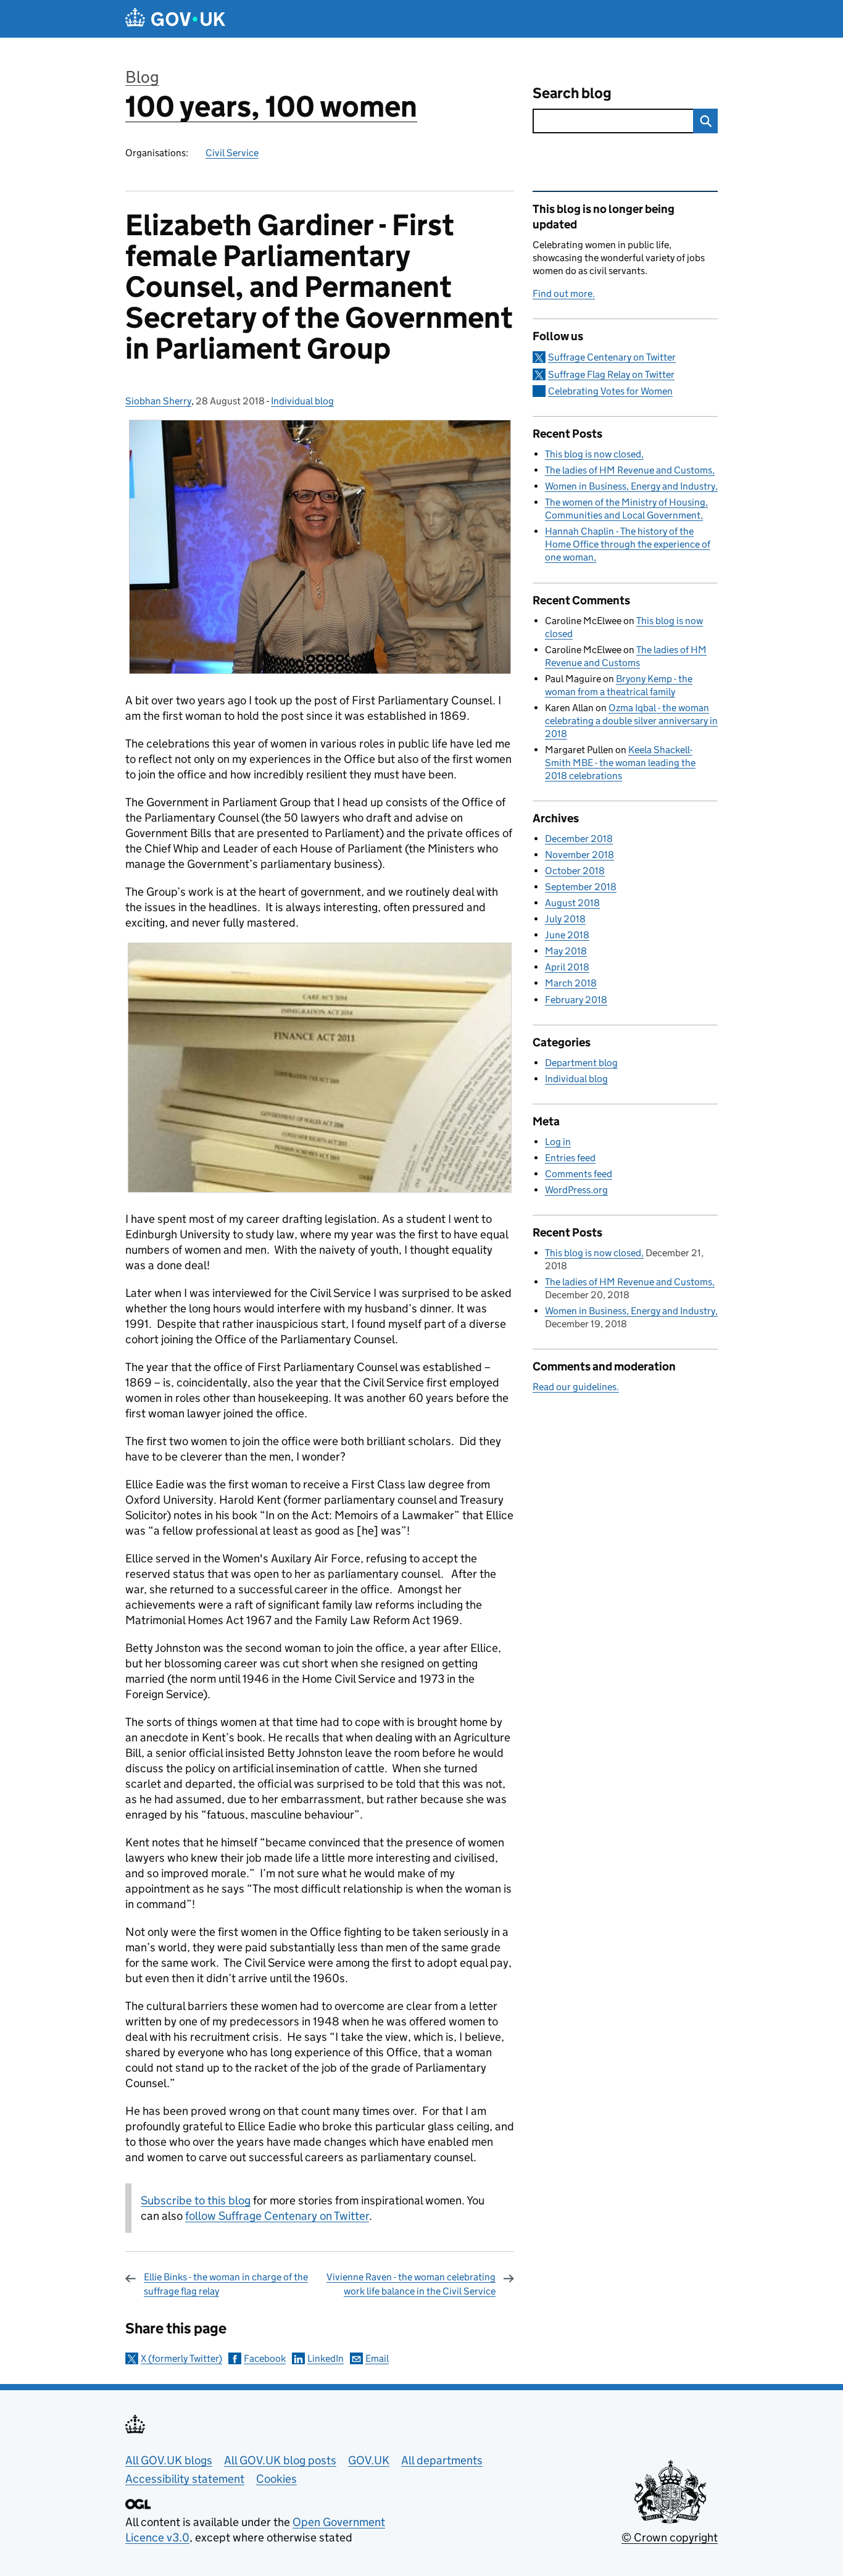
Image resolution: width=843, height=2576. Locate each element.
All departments (442, 2460)
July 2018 (565, 919)
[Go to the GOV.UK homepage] (175, 19)
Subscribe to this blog (196, 2200)
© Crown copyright (670, 2537)
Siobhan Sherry (158, 401)
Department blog (581, 1063)
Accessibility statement (185, 2479)
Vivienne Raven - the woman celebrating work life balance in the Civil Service (411, 2284)
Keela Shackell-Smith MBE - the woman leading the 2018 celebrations (620, 763)
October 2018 (575, 871)
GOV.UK (369, 2460)
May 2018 (566, 951)
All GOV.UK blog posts (280, 2460)
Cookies (276, 2479)
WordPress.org (576, 1190)
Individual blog (302, 401)
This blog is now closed (593, 454)
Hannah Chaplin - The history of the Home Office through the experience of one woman (628, 544)
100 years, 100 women (271, 106)
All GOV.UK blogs (169, 2460)
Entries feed (570, 1158)
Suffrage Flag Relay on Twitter (611, 374)
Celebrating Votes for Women (610, 391)
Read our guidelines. (576, 1387)
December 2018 (579, 839)
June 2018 (567, 935)
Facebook (265, 2358)
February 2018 (576, 1000)
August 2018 (572, 903)
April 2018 (567, 967)
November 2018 (579, 855)
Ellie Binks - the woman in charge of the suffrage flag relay (226, 2284)
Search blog (572, 93)
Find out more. (564, 294)
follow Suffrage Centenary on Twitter (277, 2216)
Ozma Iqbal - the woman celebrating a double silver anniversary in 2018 (631, 721)
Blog (142, 77)
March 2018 (571, 983)
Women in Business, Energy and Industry (630, 486)
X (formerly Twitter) (181, 2358)
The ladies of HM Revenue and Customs (629, 470)
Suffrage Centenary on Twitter (612, 357)
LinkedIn (326, 2358)
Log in (558, 1142)
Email (377, 2358)
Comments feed (579, 1174)
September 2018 (581, 887)
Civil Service (232, 153)
